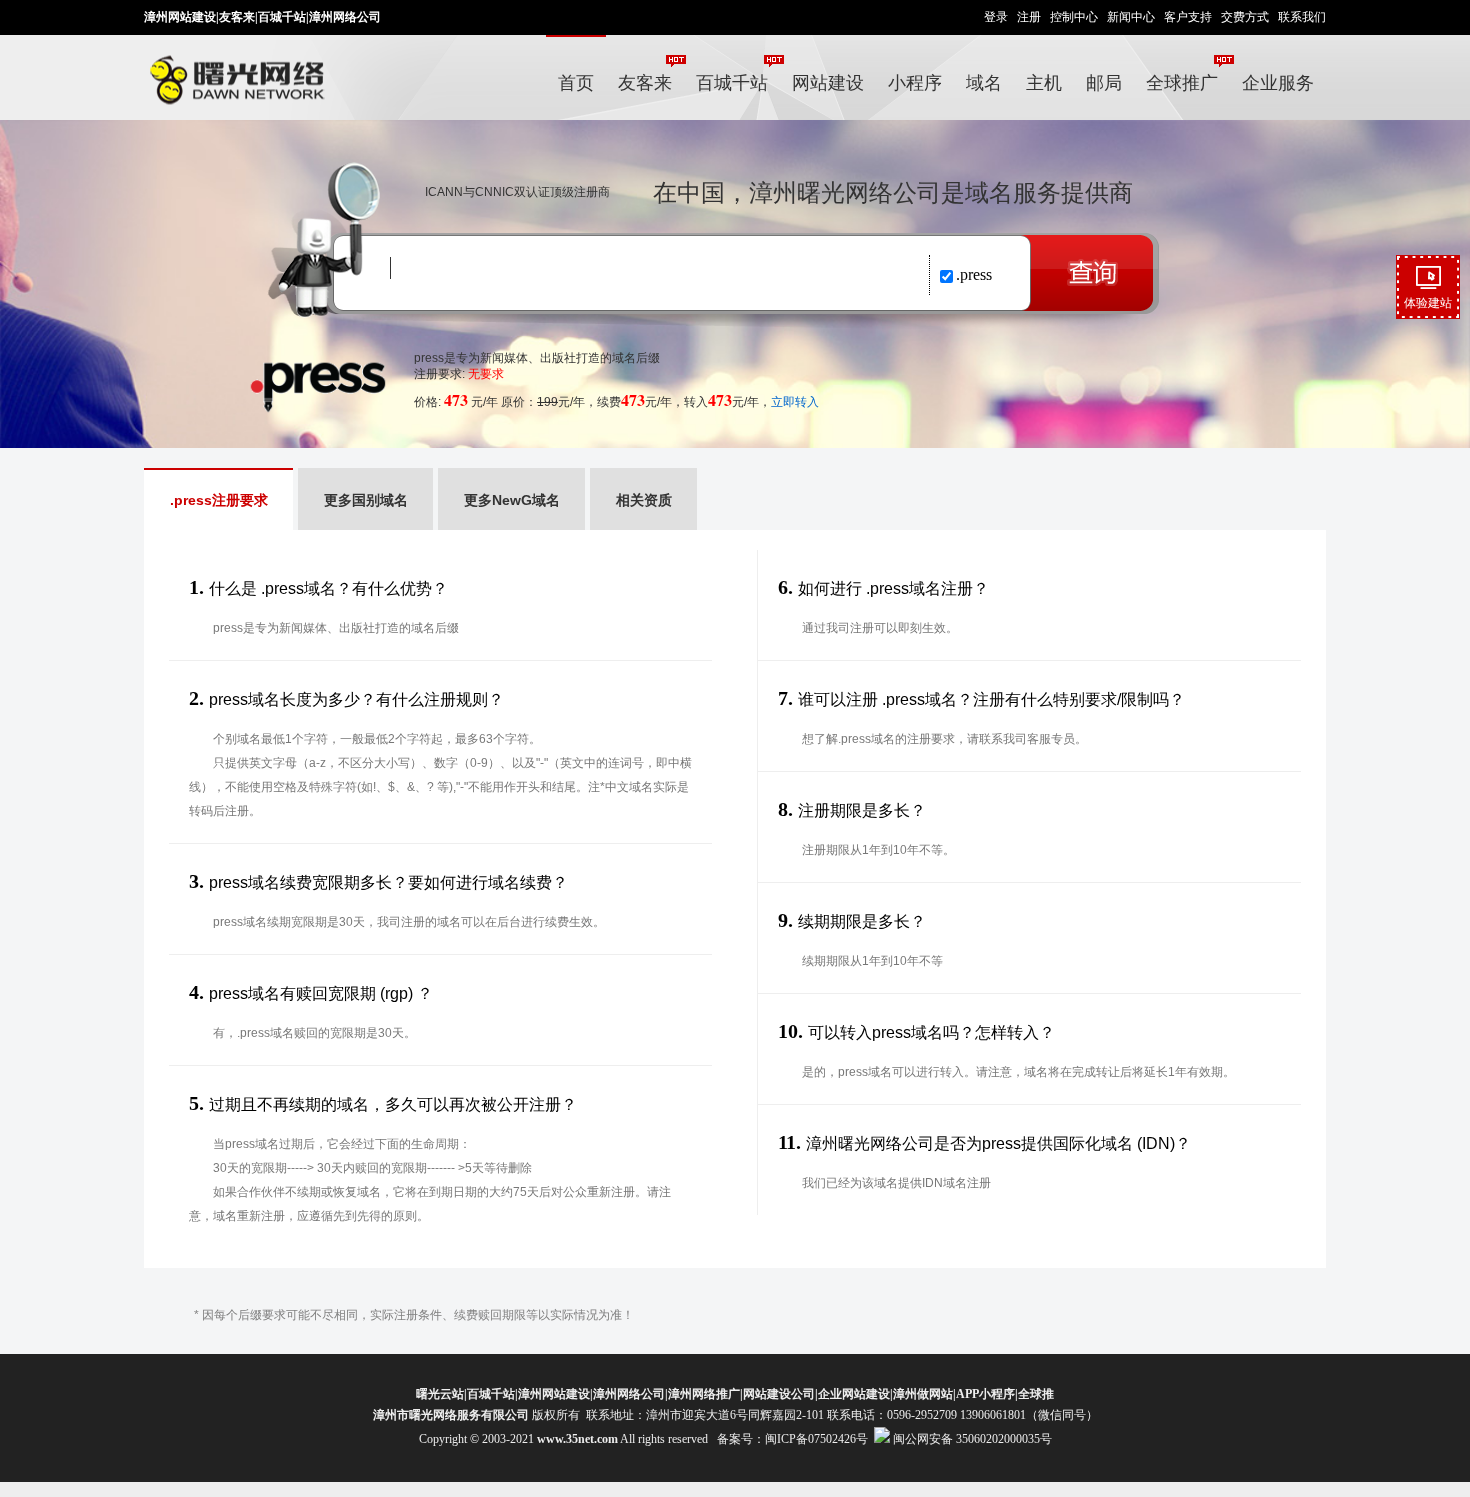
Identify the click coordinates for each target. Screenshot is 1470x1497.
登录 (996, 17)
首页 (576, 83)
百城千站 (282, 17)
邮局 (1104, 83)
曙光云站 (440, 1394)
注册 (1029, 17)
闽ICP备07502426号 (816, 1439)
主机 (1044, 83)
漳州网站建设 (180, 17)
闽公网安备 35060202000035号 (971, 1439)
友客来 (237, 17)
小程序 (915, 83)
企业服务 (1278, 83)
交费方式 (1245, 17)
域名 (984, 83)
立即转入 (795, 402)
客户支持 (1188, 17)
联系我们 (1302, 17)
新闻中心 (1131, 17)
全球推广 (1182, 83)
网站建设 (828, 83)
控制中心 (1074, 17)
